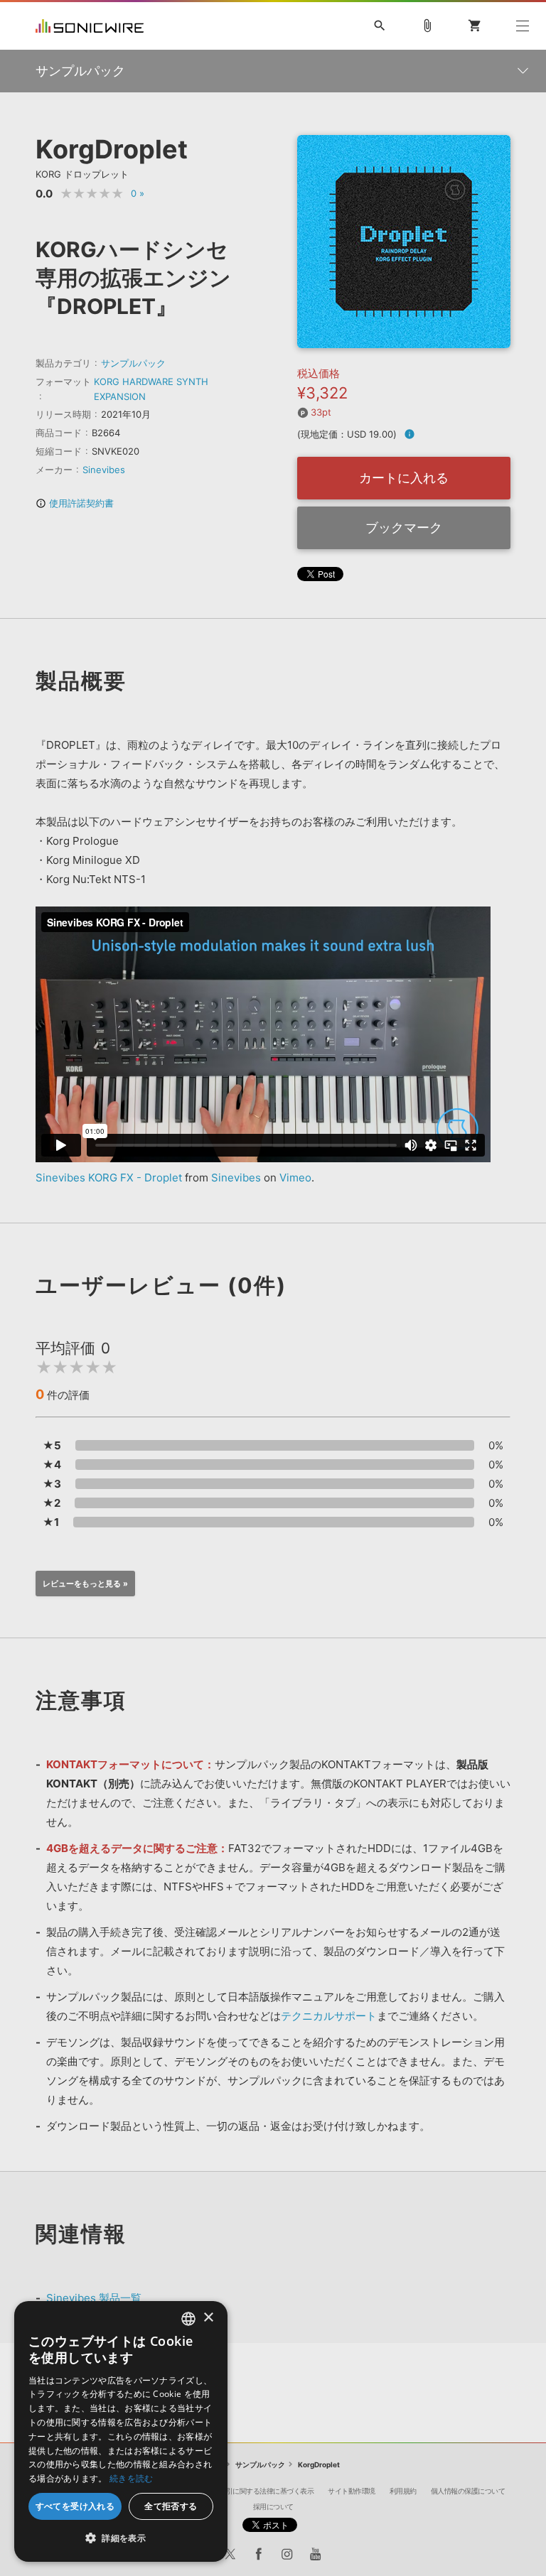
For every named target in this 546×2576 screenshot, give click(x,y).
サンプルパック (133, 363)
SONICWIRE (90, 26)
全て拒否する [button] (171, 2506)
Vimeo (295, 1178)
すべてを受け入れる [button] (75, 2506)
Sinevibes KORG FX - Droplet (109, 1178)
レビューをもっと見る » (85, 1584)
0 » (138, 193)
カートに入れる (404, 478)
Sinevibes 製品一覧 (94, 2298)
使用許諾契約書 (75, 503)
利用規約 (403, 2491)
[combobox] (188, 2319)
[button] (121, 2538)
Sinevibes (104, 470)
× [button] (208, 2318)
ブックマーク (404, 527)
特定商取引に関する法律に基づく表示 (257, 2491)
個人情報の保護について (468, 2491)
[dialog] (121, 2431)
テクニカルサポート (329, 2016)
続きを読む (132, 2478)
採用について (273, 2506)
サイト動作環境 (352, 2491)
